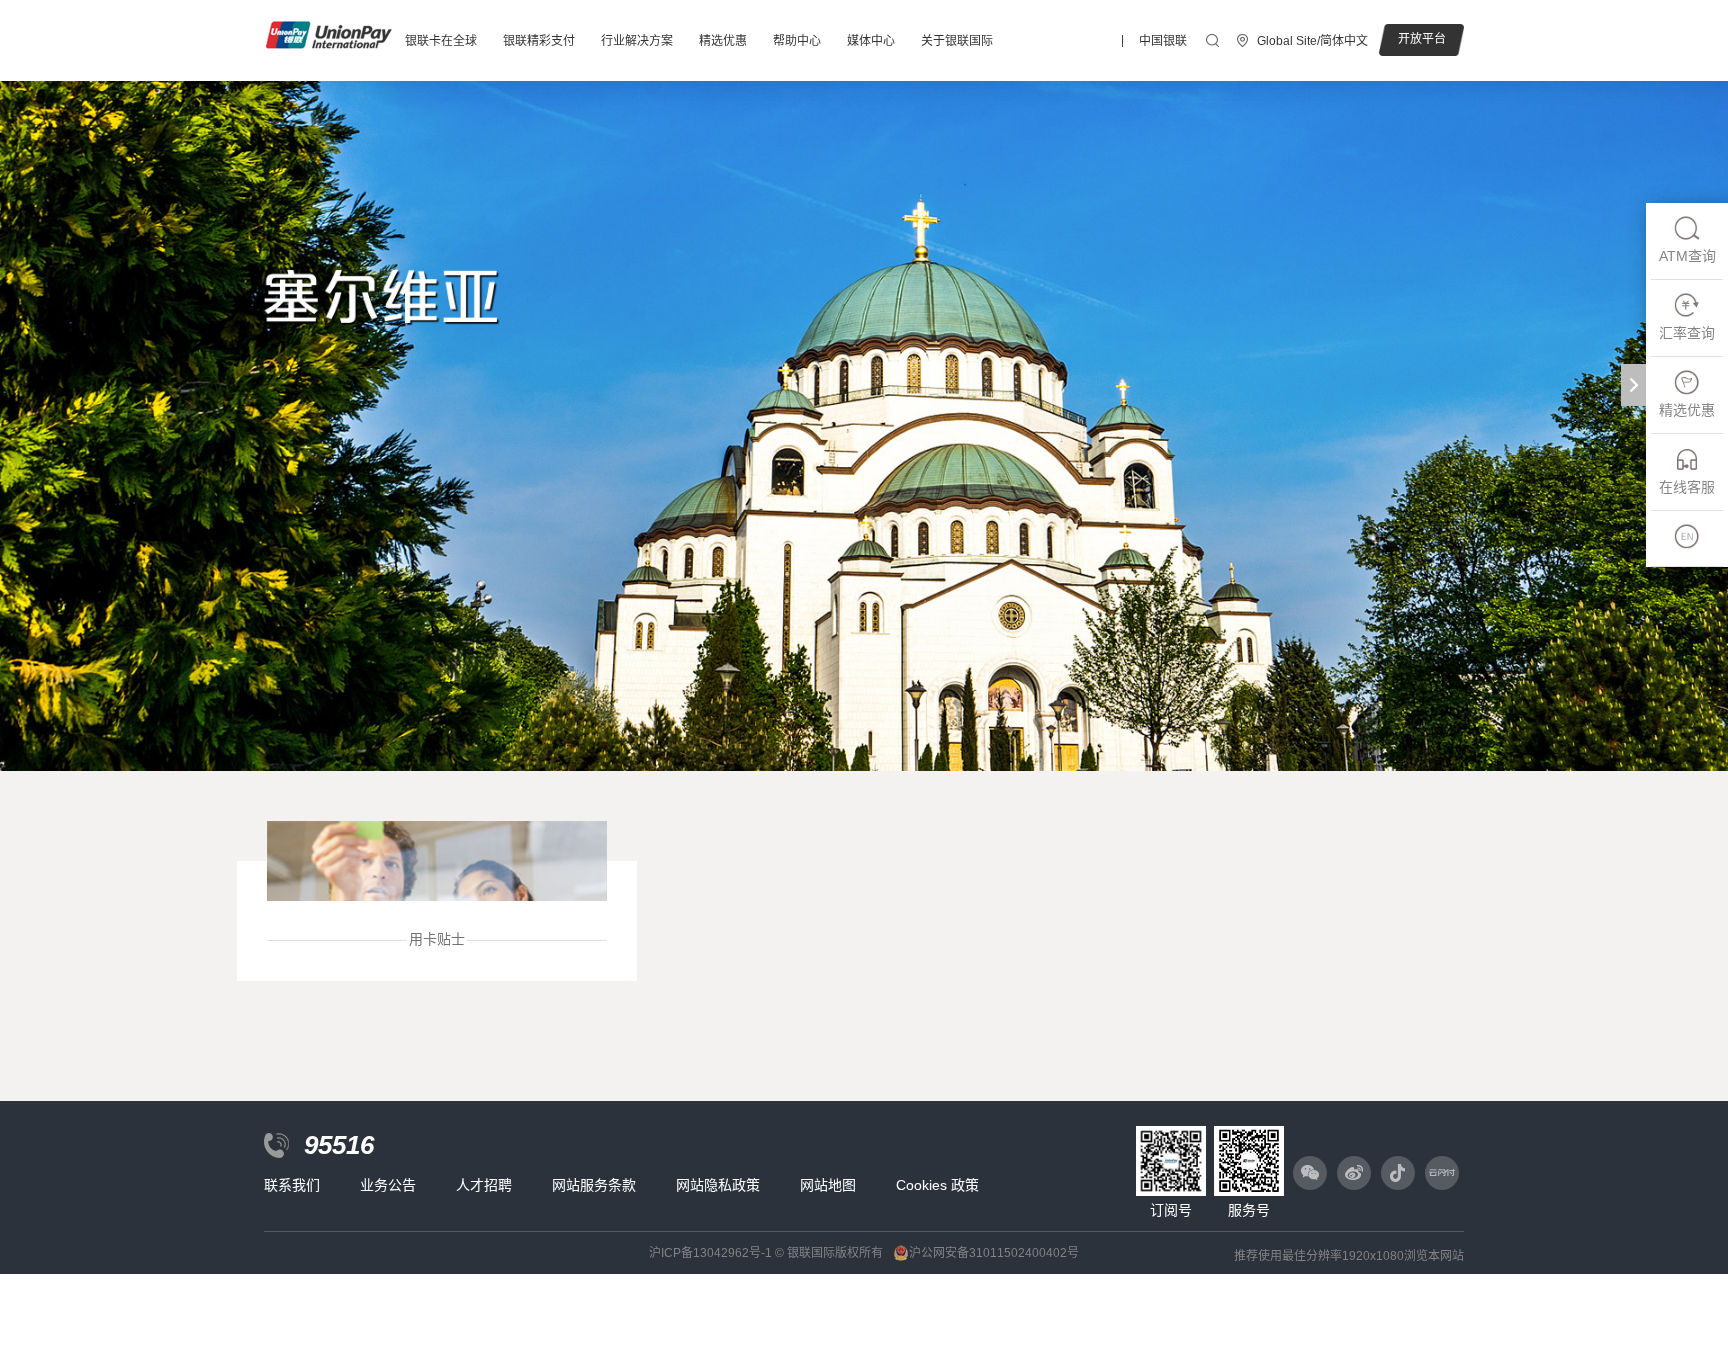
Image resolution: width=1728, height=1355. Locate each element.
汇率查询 (1687, 333)
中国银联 (1163, 41)
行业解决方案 (637, 41)
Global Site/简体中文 (1312, 41)
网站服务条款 (594, 1185)
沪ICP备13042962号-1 (710, 1253)
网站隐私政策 (718, 1185)
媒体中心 (871, 41)
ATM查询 (1687, 256)
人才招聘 (484, 1185)
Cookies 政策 (937, 1185)
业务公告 (388, 1185)
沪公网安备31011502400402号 (994, 1253)
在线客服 (1687, 487)
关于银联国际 (957, 41)
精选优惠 (723, 41)
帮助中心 (797, 41)
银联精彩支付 (539, 41)
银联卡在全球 (441, 41)
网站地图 (828, 1185)
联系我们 (292, 1185)
